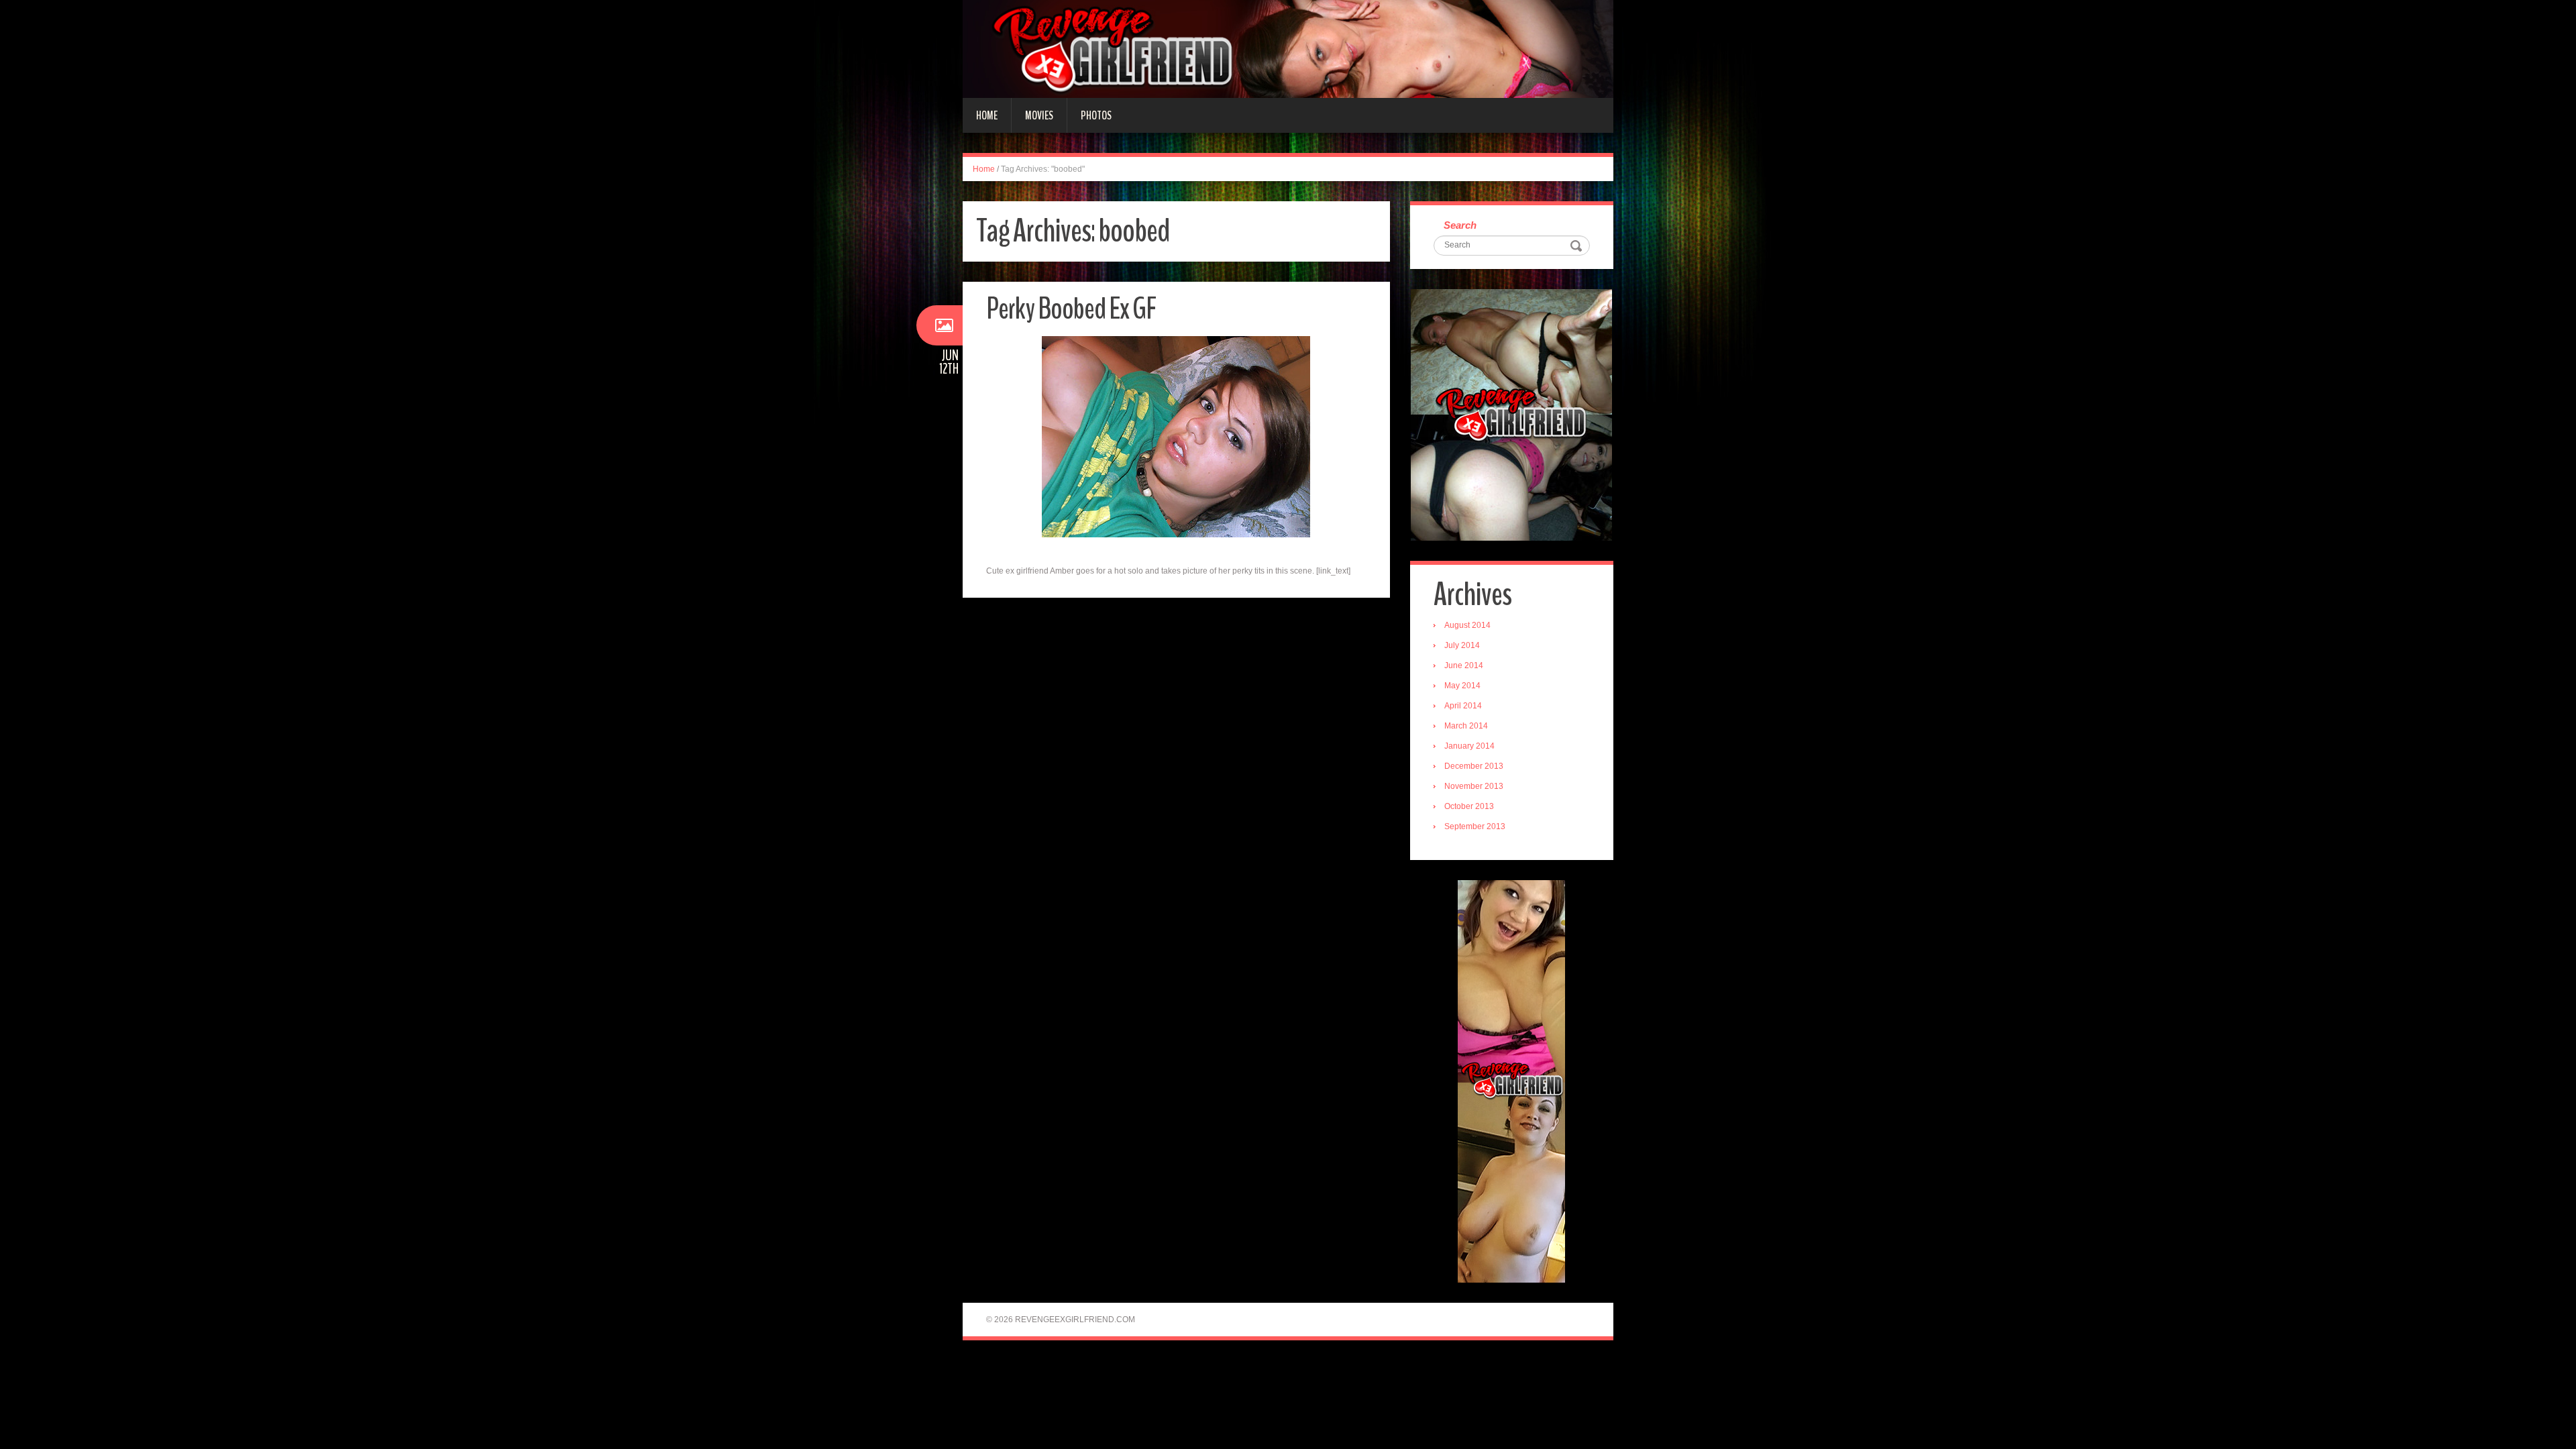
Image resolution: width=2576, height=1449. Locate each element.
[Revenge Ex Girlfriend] (1288, 48)
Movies (1039, 115)
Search (1460, 225)
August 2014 (1467, 625)
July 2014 (1462, 645)
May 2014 (1462, 686)
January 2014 (1469, 746)
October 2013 (1469, 806)
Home (987, 115)
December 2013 (1474, 766)
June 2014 (1464, 665)
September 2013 (1475, 826)
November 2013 (1474, 786)
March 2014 (1466, 726)
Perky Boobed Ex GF (1071, 309)
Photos (1096, 115)
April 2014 (1463, 706)
